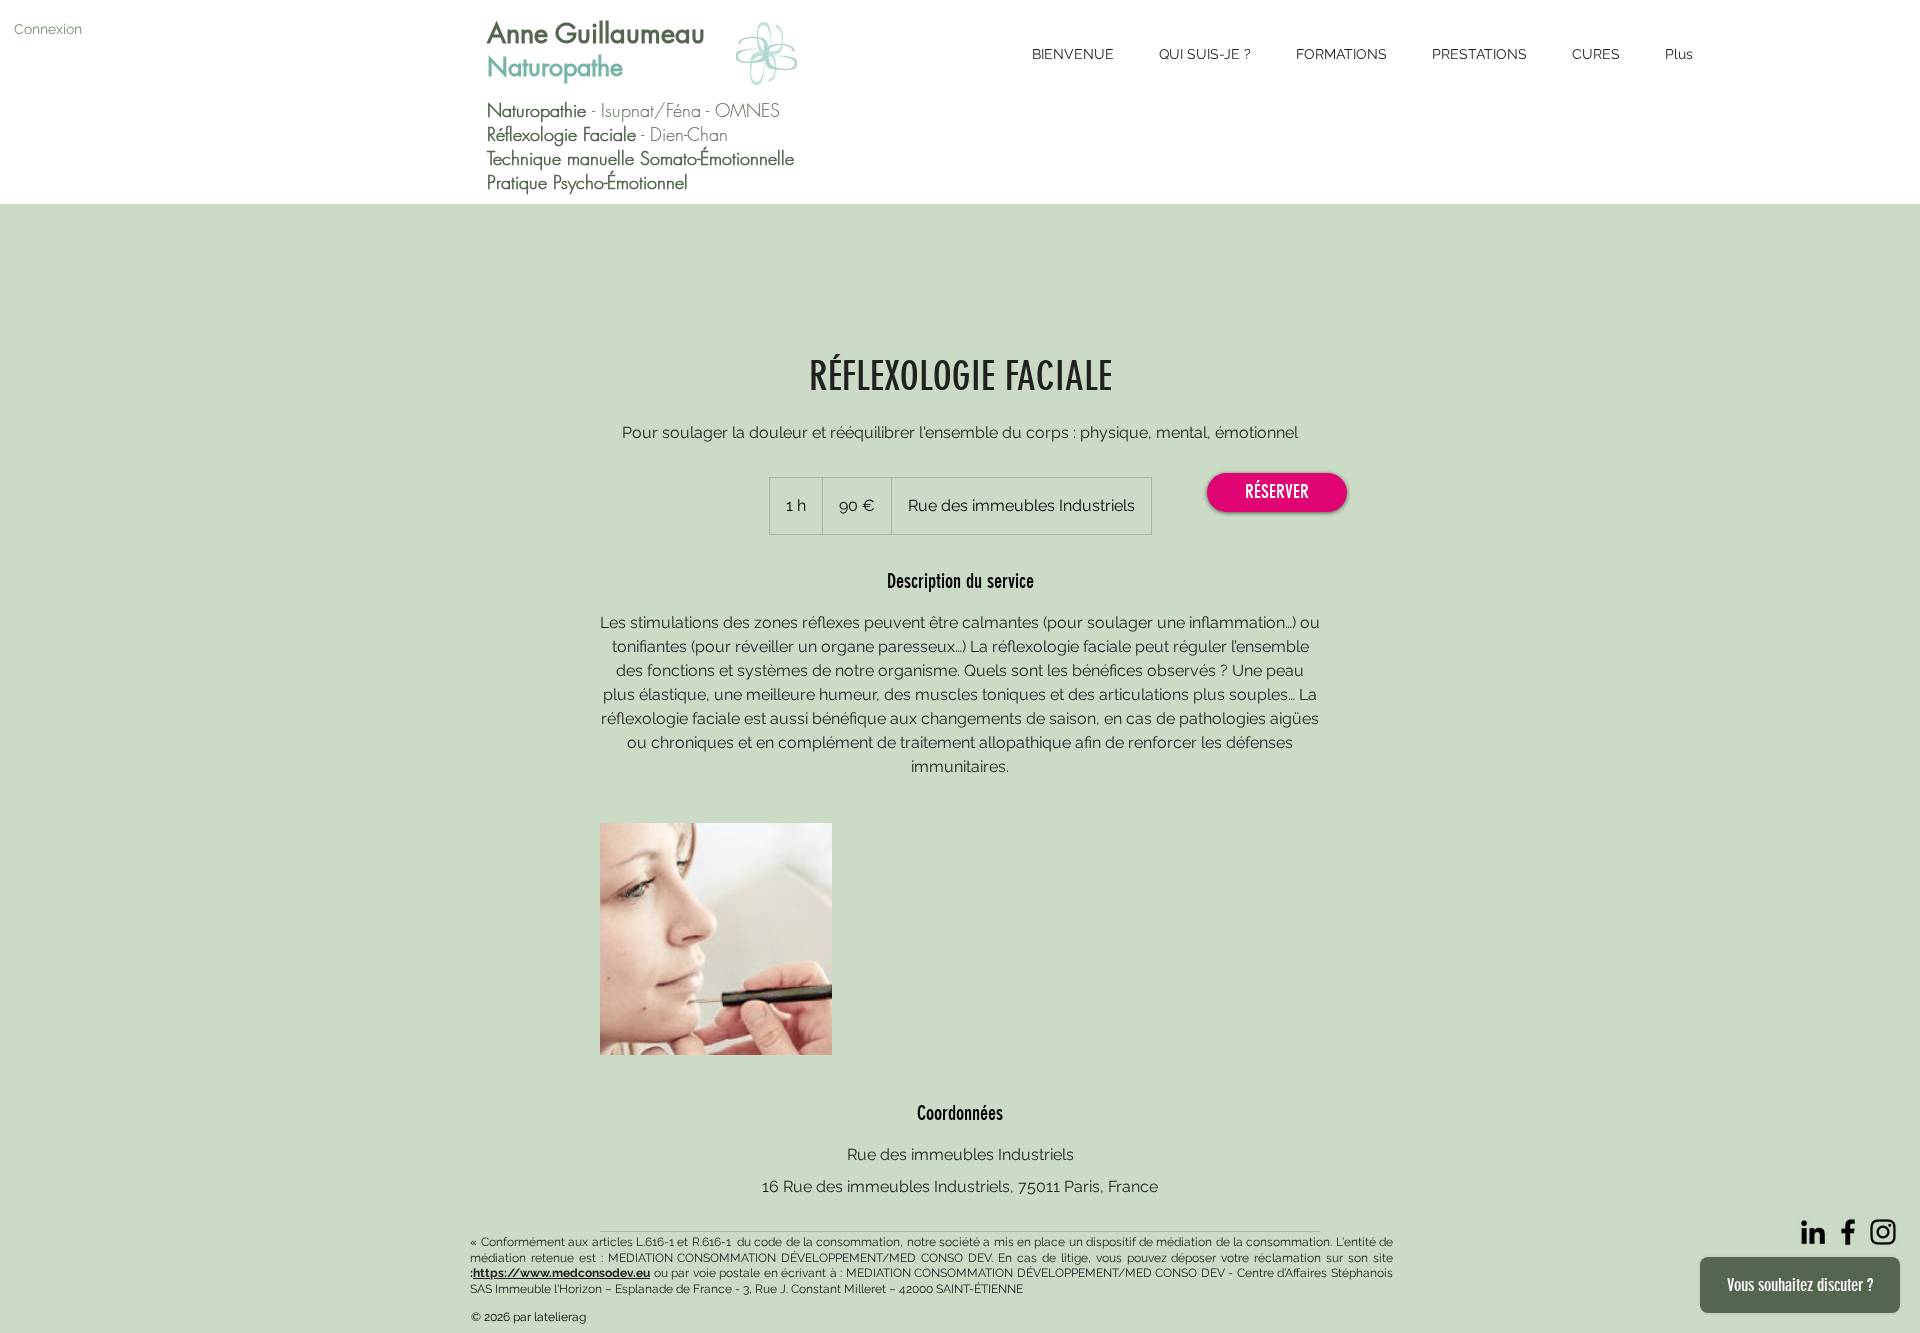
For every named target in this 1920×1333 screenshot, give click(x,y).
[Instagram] (1883, 1232)
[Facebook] (1848, 1232)
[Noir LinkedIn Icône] (1813, 1232)
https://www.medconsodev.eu (561, 1273)
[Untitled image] (716, 939)
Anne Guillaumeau (596, 33)
